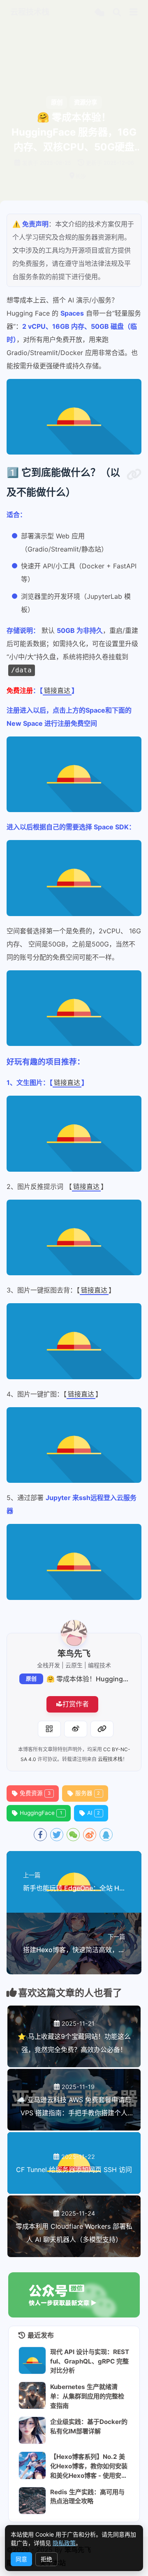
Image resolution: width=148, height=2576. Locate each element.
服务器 (88, 1793)
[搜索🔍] (117, 13)
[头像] (74, 1633)
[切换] (134, 12)
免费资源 (35, 1793)
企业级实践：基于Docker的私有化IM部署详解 (89, 2426)
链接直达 (57, 690)
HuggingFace (41, 1813)
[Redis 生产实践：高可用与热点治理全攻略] (32, 2501)
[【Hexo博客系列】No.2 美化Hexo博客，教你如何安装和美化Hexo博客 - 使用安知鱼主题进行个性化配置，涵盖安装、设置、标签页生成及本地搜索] (32, 2465)
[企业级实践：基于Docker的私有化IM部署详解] (32, 2430)
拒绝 (46, 2559)
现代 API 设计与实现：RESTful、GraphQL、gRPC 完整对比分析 (90, 2361)
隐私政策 (64, 2543)
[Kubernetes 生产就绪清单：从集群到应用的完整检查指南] (32, 2395)
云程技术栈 (110, 1759)
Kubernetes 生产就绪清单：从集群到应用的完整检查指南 (87, 2396)
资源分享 (86, 102)
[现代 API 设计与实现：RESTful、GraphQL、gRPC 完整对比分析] (32, 2360)
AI (94, 1813)
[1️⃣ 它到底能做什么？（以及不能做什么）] (134, 475)
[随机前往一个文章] (99, 13)
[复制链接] (102, 1729)
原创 (31, 1679)
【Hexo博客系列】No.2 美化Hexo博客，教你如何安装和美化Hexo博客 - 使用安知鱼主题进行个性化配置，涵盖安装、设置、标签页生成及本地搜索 (89, 2466)
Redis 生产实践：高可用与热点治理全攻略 (87, 2497)
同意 (21, 2559)
